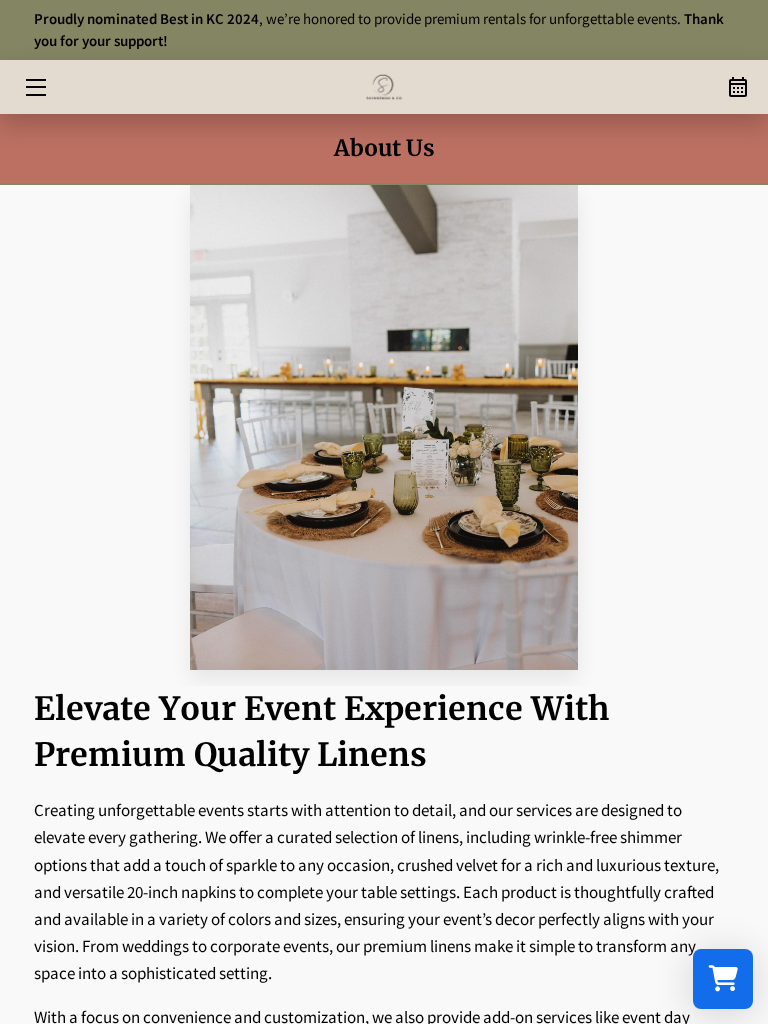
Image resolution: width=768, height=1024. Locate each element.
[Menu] (34, 87)
